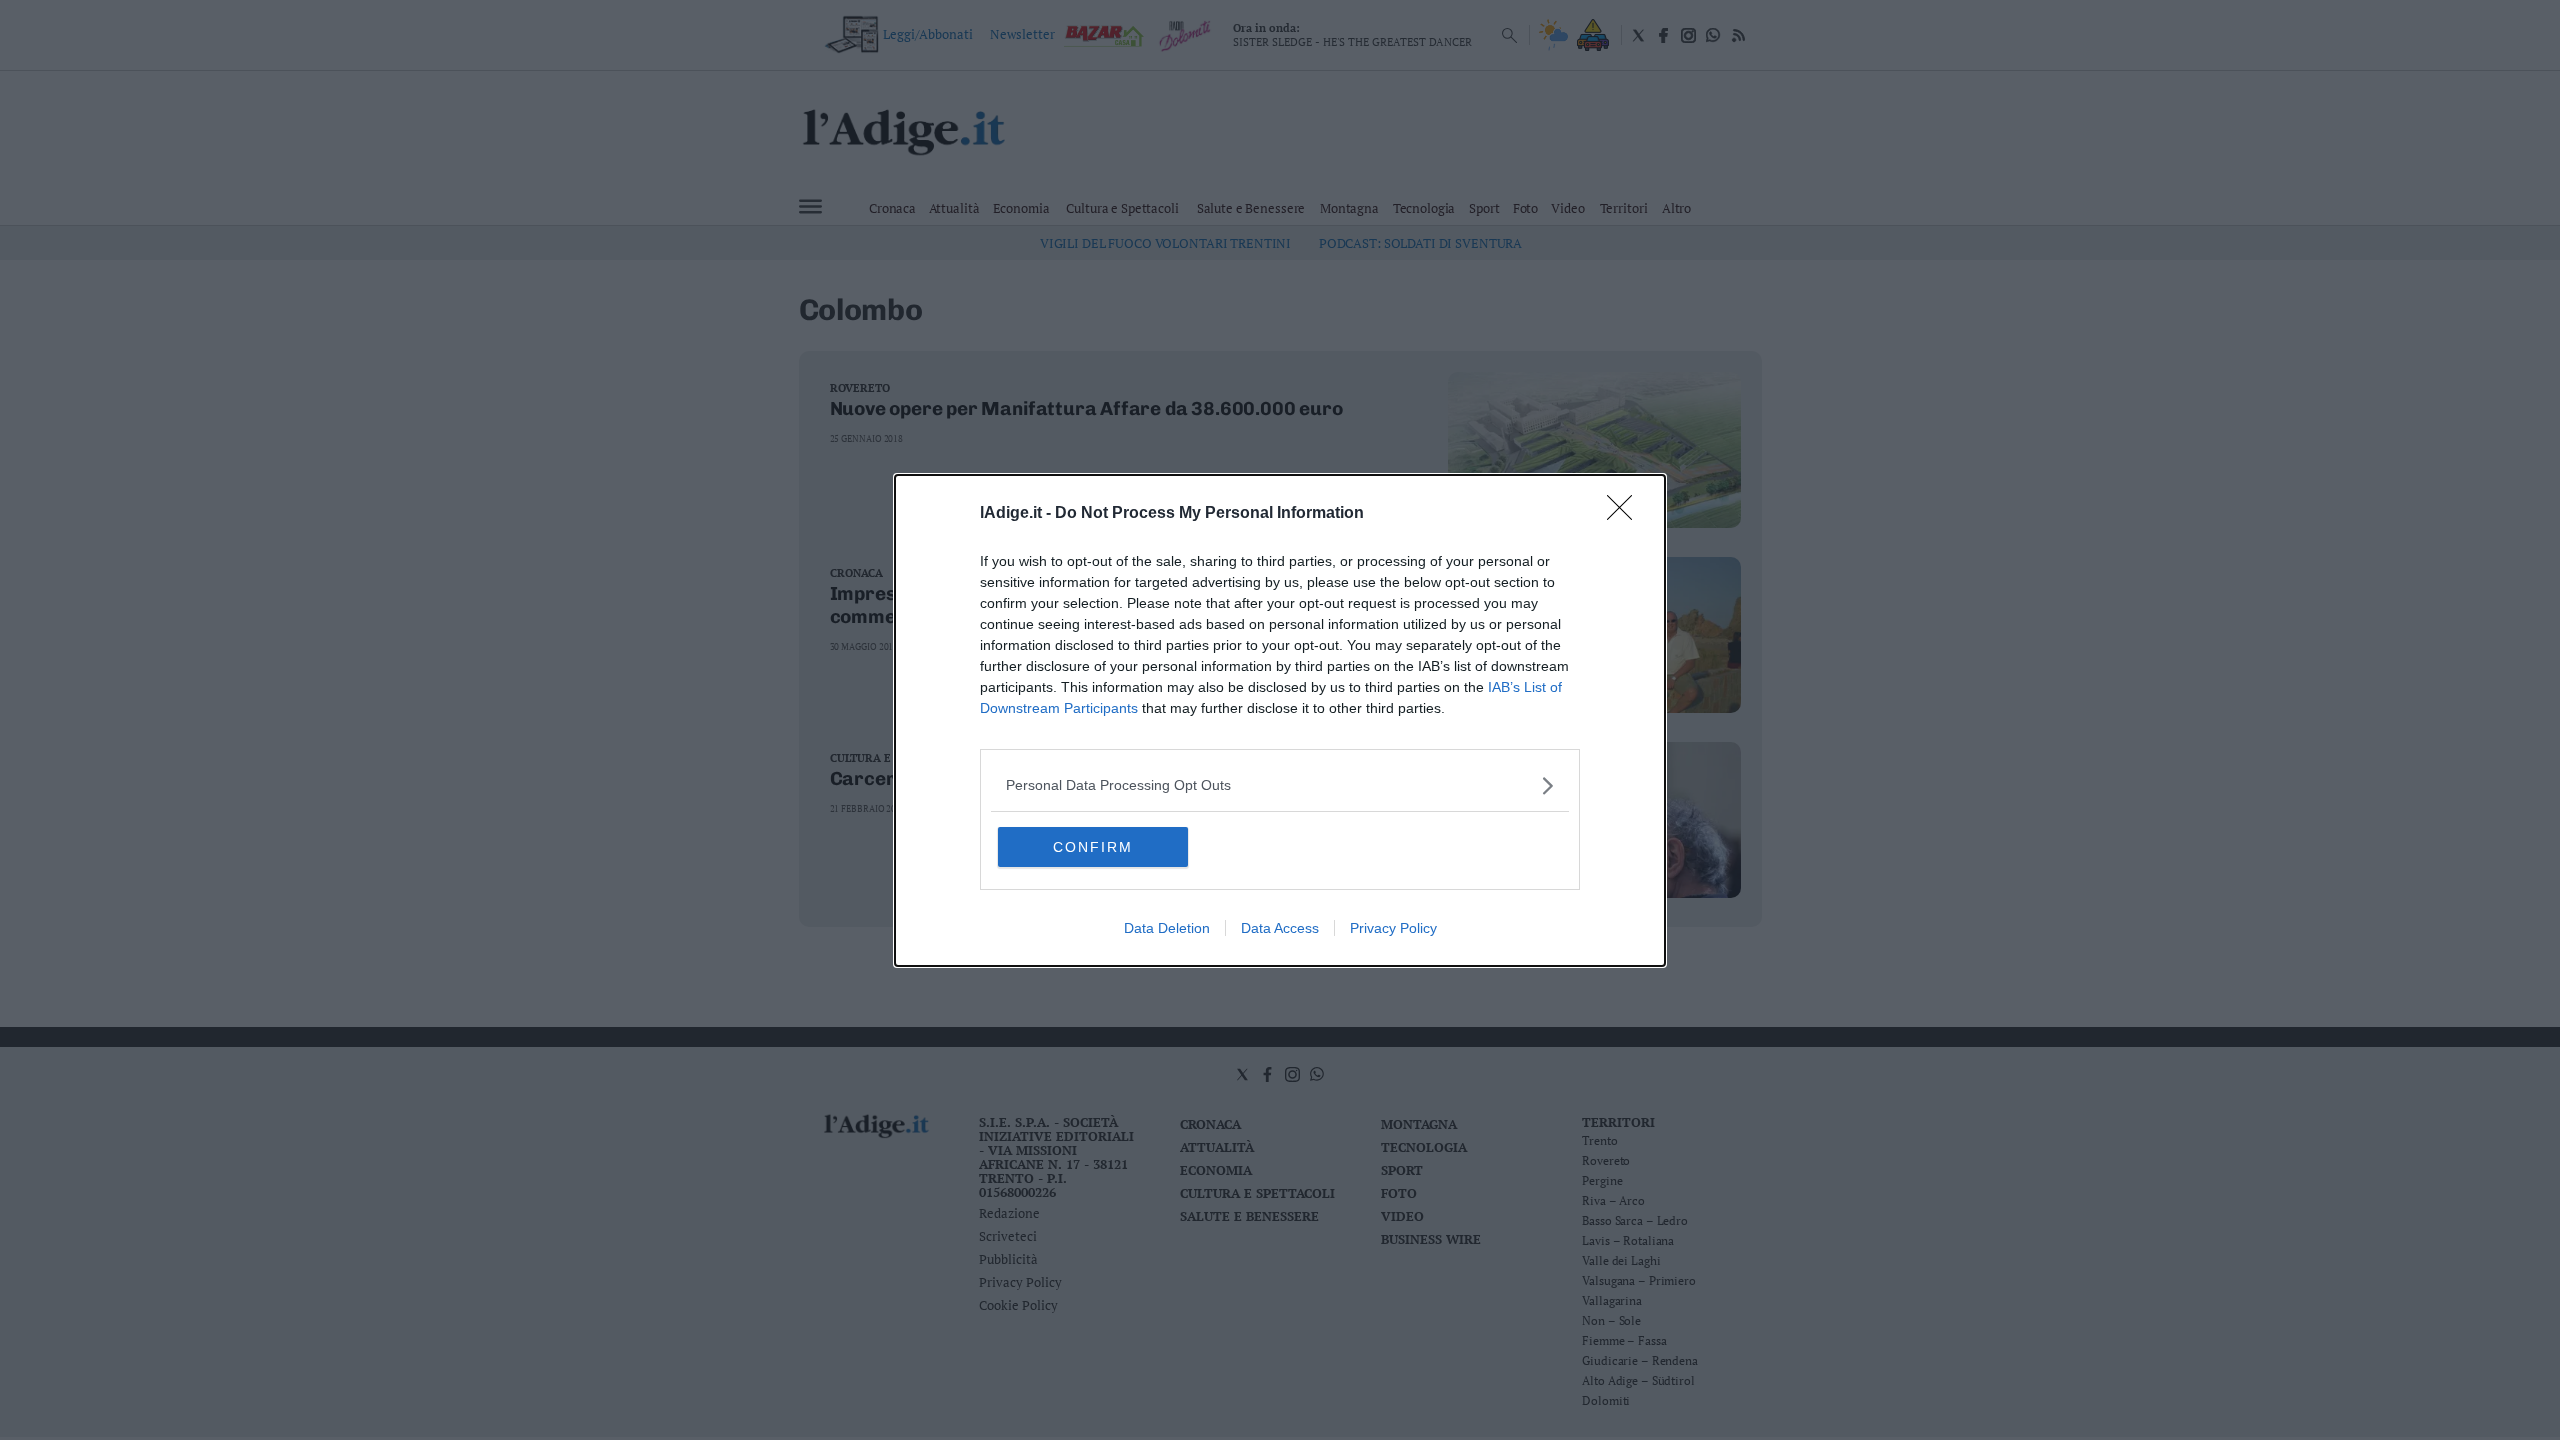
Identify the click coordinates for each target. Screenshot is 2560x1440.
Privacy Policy (1393, 928)
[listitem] (1280, 785)
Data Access (1280, 928)
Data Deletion (1167, 928)
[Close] (1626, 514)
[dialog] (1280, 720)
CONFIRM (1093, 847)
